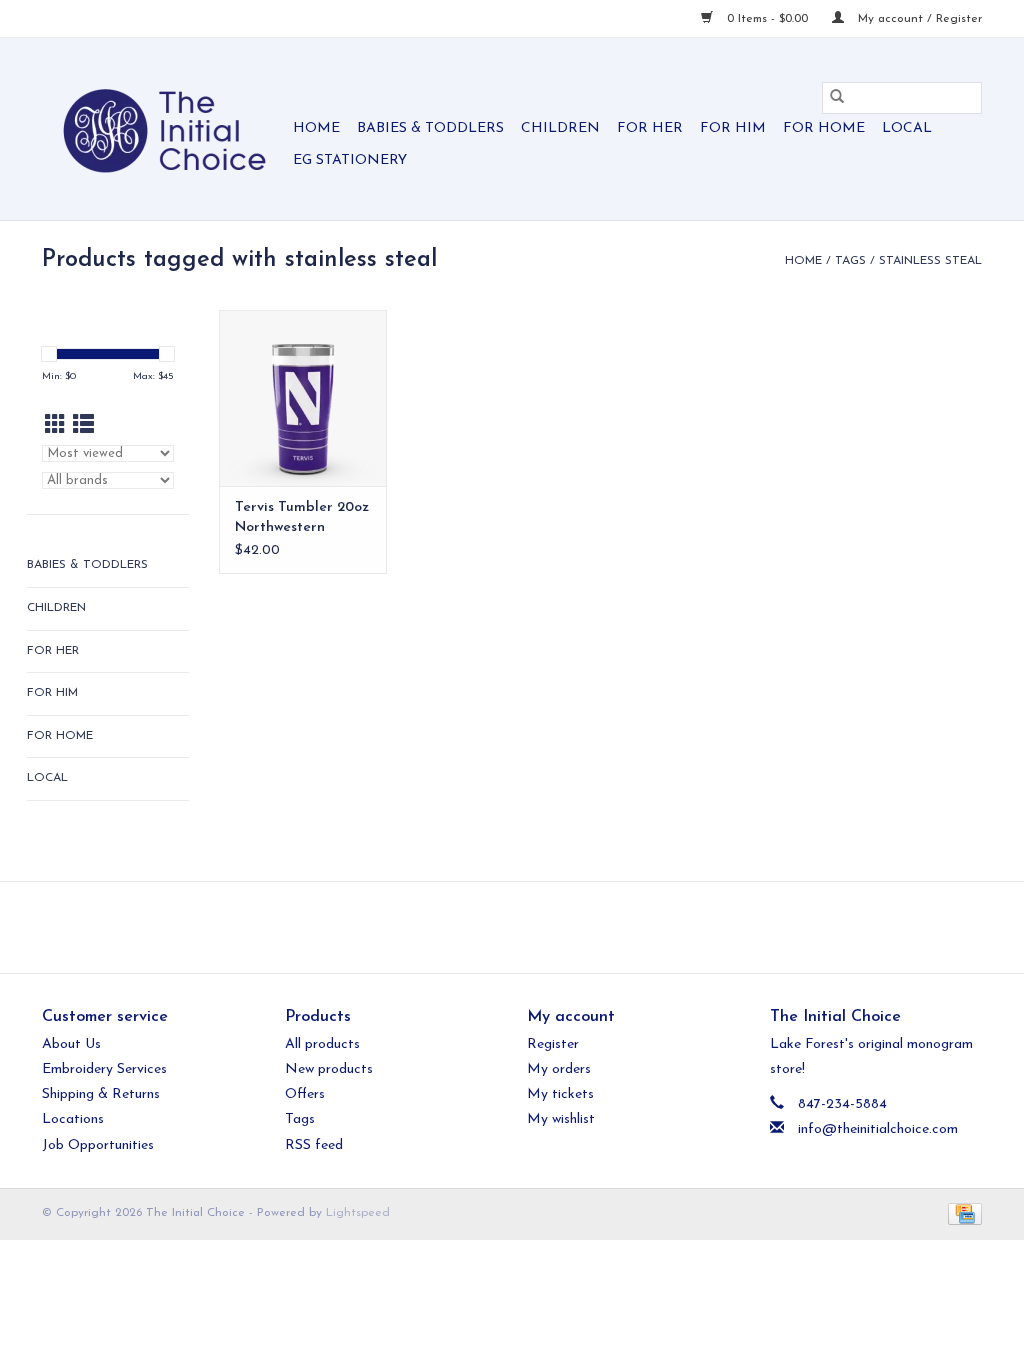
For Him (733, 128)
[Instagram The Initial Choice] (530, 927)
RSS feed (314, 1145)
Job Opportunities (98, 1145)
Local (907, 128)
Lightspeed (358, 1213)
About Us (71, 1044)
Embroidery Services (104, 1069)
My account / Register (918, 19)
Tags (850, 261)
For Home (824, 128)
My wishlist (561, 1119)
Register (553, 1044)
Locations (73, 1119)
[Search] (837, 98)
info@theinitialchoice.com (878, 1129)
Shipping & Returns (101, 1094)
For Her (650, 128)
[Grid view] (55, 426)
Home (316, 128)
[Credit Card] (961, 1213)
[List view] (83, 426)
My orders (559, 1069)
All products (322, 1044)
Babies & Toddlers (430, 128)
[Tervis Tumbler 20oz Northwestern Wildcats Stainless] (303, 398)
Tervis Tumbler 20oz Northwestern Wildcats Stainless (302, 519)
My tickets (560, 1094)
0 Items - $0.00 (767, 19)
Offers (305, 1094)
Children (560, 128)
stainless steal (930, 261)
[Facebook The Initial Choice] (494, 927)
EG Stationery (350, 160)
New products (329, 1069)
